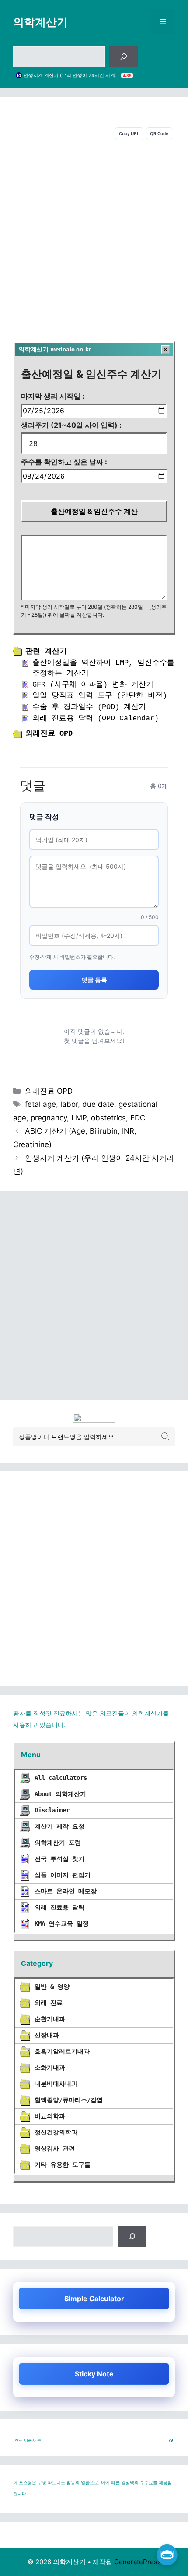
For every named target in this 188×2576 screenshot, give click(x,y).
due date (98, 1104)
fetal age (40, 1104)
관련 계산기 (46, 651)
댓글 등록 (94, 980)
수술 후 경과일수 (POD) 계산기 (89, 707)
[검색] (124, 57)
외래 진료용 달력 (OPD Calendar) (96, 718)
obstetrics (108, 1118)
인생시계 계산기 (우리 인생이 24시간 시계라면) (71, 75)
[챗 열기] (167, 2555)
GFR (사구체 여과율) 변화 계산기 (93, 685)
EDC (138, 1118)
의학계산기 (40, 22)
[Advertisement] (94, 239)
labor (69, 1104)
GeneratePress (138, 2562)
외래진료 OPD (49, 734)
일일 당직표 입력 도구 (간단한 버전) (100, 696)
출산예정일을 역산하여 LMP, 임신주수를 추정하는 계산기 (103, 668)
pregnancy (49, 1118)
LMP (79, 1118)
